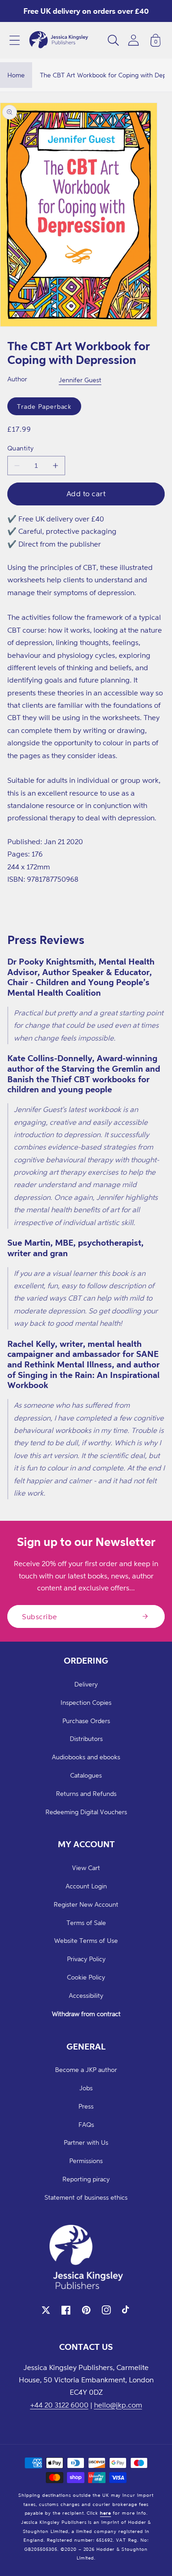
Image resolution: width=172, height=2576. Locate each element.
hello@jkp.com (118, 2405)
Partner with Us (86, 2142)
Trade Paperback (44, 406)
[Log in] (133, 40)
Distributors (86, 1738)
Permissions (86, 2161)
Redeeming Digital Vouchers (86, 1812)
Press (86, 2106)
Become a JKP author (86, 2069)
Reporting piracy (86, 2179)
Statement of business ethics (86, 2197)
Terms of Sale (86, 1923)
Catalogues (86, 1775)
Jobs (86, 2088)
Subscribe (40, 1616)
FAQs (86, 2124)
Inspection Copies (86, 1702)
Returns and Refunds (86, 1793)
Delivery (86, 1684)
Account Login (86, 1886)
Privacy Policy (86, 1959)
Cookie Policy (86, 1977)
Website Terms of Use (86, 1940)
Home (16, 75)
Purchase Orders (86, 1721)
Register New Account (86, 1904)
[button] (15, 40)
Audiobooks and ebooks (86, 1757)
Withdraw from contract (86, 2014)
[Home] (59, 40)
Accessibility (86, 1995)
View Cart (86, 1868)
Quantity (21, 448)
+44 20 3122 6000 (59, 2405)
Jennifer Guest (80, 380)
